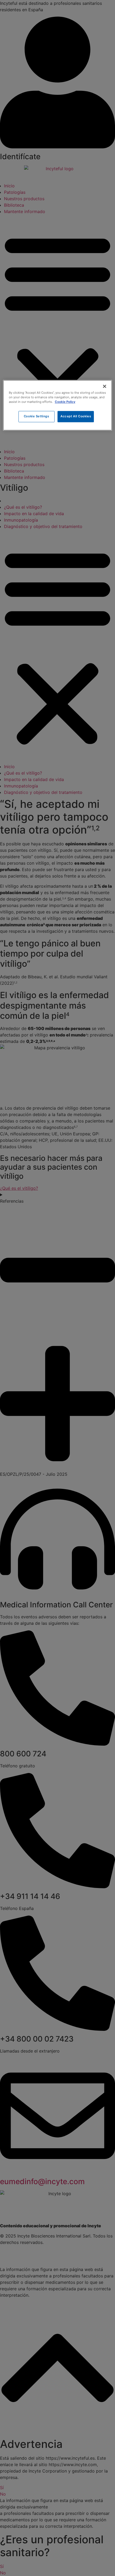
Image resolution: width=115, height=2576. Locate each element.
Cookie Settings (37, 416)
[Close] (105, 386)
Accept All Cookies (76, 416)
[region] (58, 405)
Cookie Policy (65, 402)
